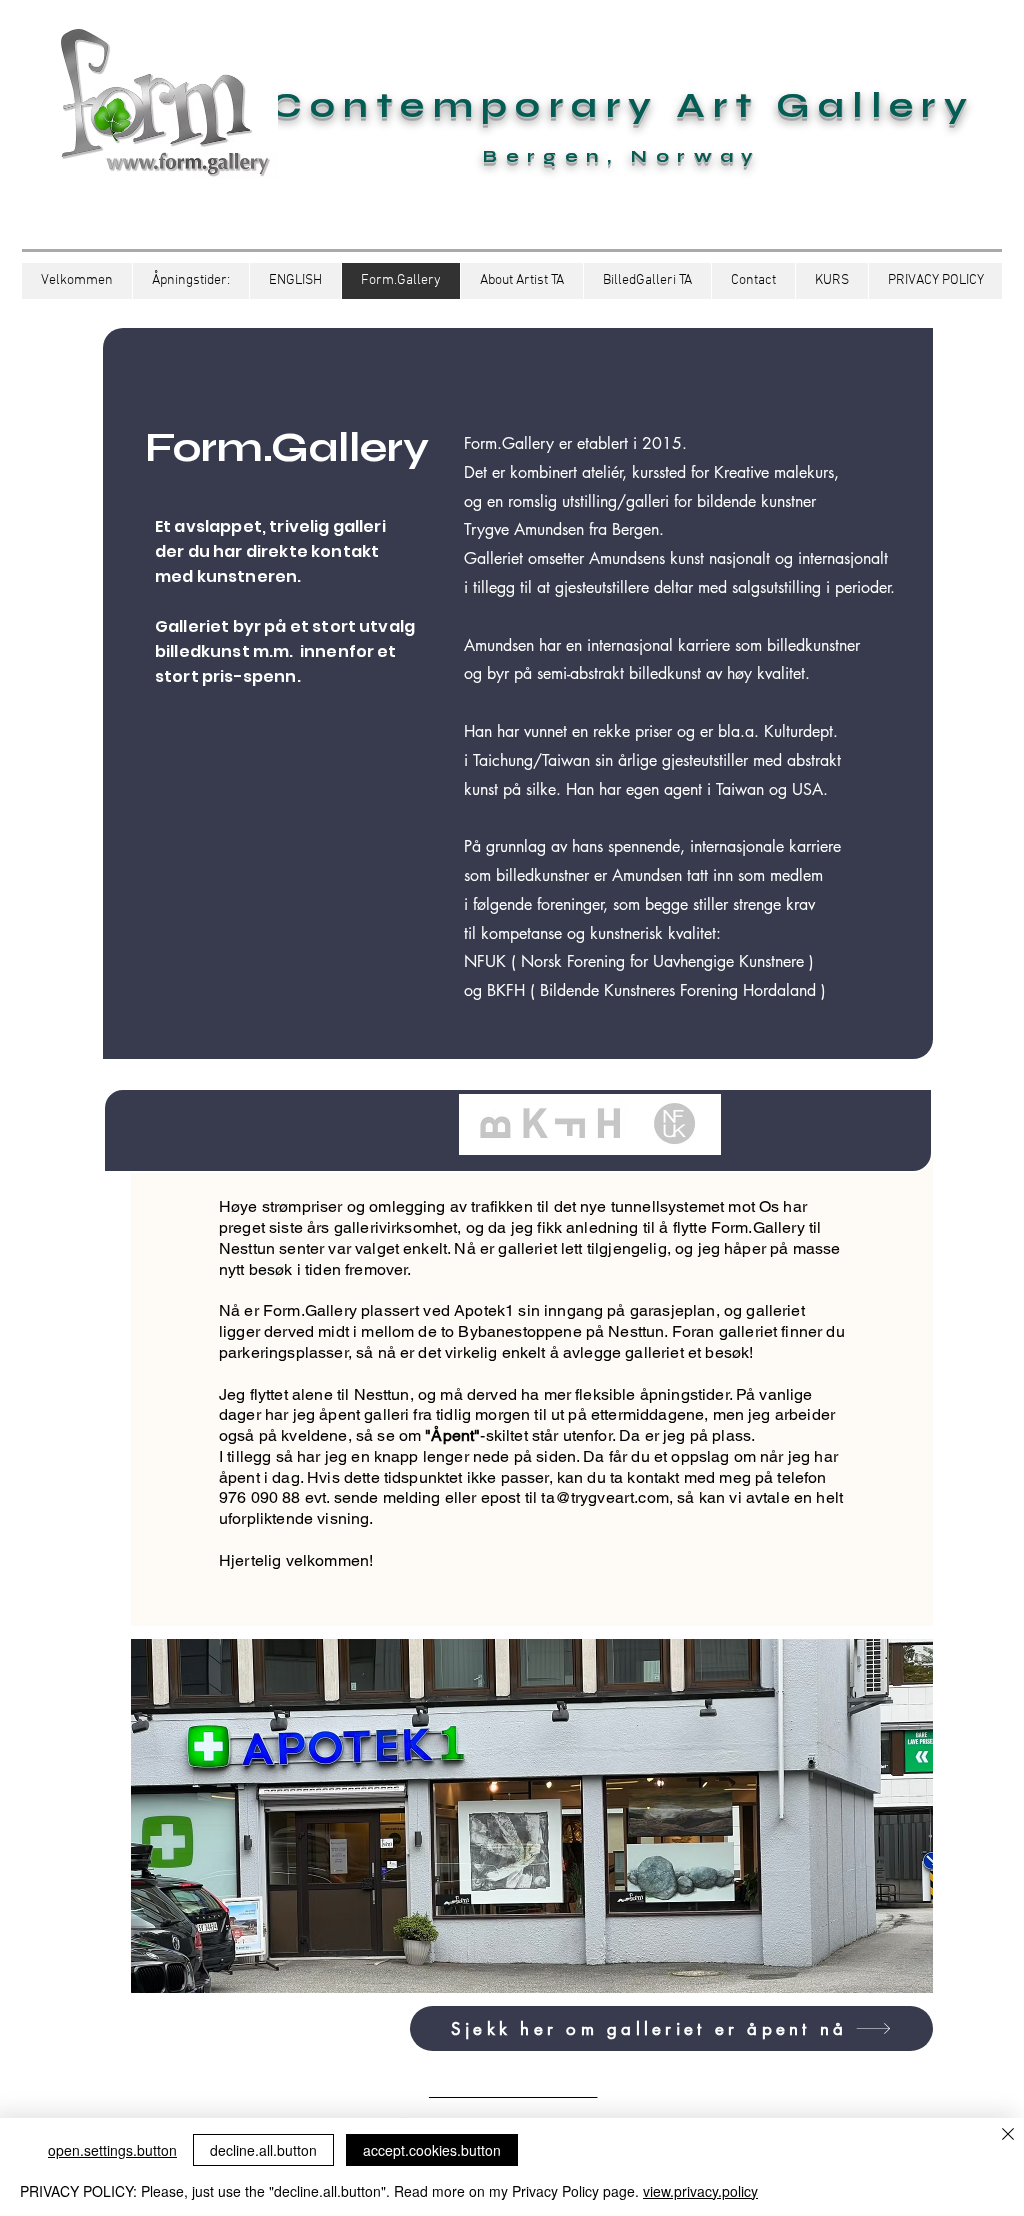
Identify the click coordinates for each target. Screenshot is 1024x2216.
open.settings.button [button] (112, 2150)
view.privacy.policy (700, 2191)
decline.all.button (263, 2150)
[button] (295, 281)
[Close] (1008, 2135)
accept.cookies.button (432, 2150)
